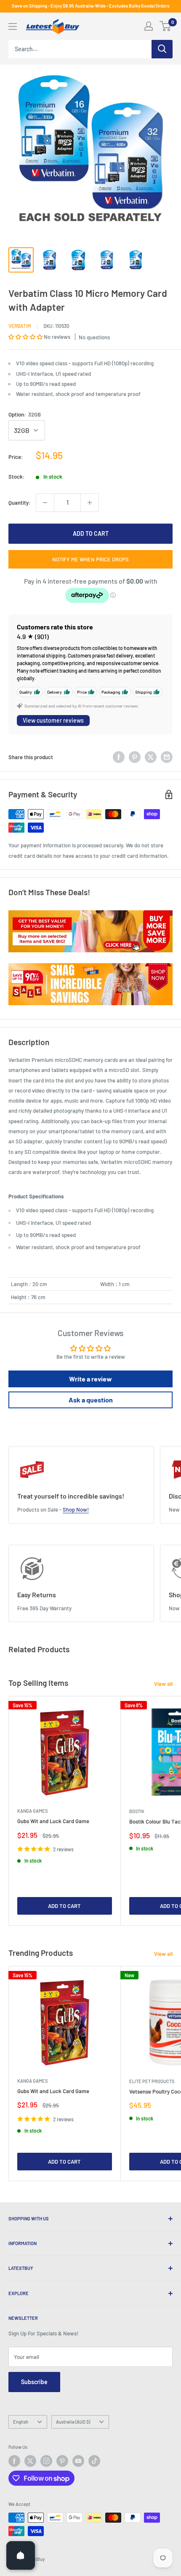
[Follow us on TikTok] (94, 2461)
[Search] (162, 49)
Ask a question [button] (91, 1400)
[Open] (21, 2555)
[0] (166, 26)
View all (163, 1684)
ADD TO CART (91, 533)
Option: (25, 414)
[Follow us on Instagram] (46, 2461)
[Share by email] (167, 757)
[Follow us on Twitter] (30, 2461)
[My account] (149, 26)
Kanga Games (32, 1811)
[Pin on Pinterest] (135, 757)
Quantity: (20, 503)
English (21, 2422)
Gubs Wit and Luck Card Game (53, 1821)
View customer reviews (53, 720)
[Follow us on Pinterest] (62, 2461)
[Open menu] (13, 26)
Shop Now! (76, 1509)
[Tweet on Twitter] (151, 757)
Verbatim (20, 326)
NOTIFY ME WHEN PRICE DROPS (90, 559)
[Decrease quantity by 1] (45, 503)
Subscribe (34, 2382)
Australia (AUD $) (73, 2422)
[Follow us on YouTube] (78, 2461)
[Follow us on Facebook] (14, 2461)
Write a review (90, 1379)
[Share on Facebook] (119, 757)
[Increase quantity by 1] (90, 503)
